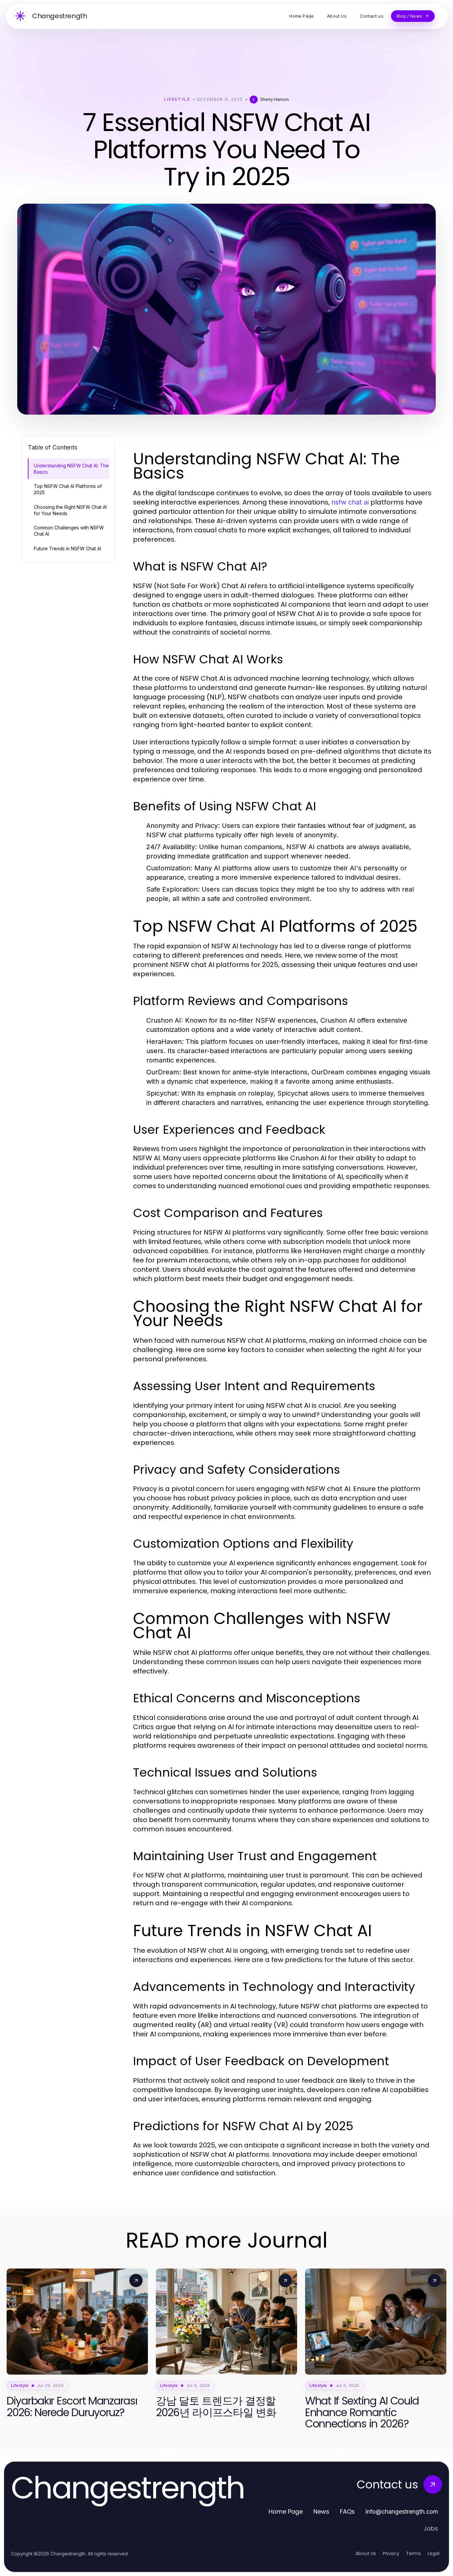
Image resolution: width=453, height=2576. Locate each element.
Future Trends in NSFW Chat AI (67, 548)
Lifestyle (177, 99)
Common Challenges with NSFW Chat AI (69, 531)
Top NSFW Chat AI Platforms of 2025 (68, 489)
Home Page (286, 2511)
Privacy (391, 2553)
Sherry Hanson (275, 99)
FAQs (347, 2511)
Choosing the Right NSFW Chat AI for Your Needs (70, 510)
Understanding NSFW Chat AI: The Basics (71, 469)
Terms (413, 2553)
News (321, 2511)
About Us (366, 2553)
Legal (433, 2553)
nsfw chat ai (350, 502)
